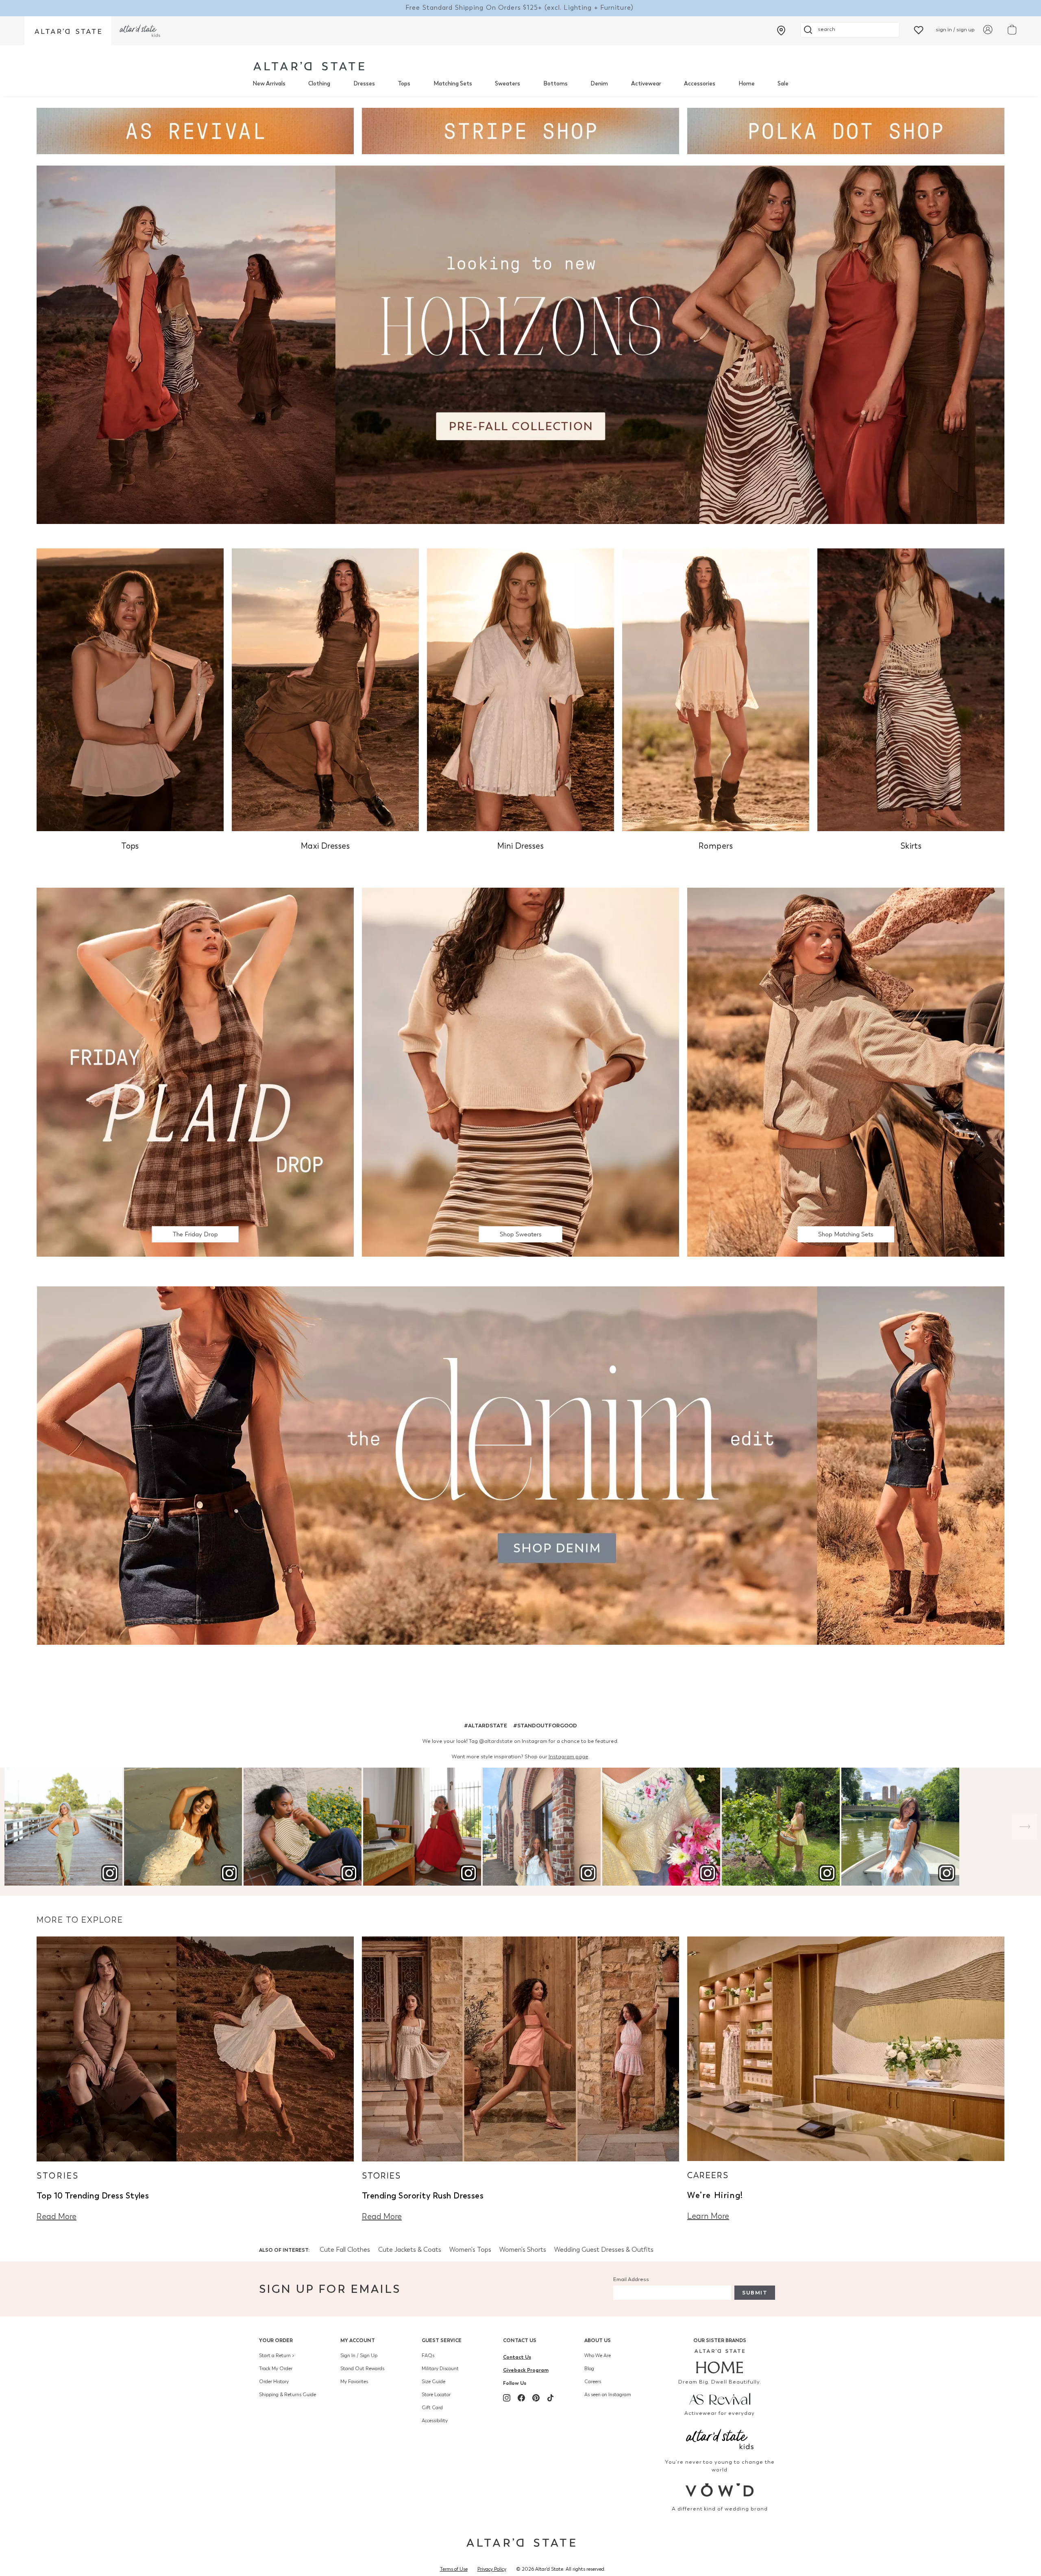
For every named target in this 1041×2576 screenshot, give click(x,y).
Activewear (646, 84)
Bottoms (555, 84)
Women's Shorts (523, 2250)
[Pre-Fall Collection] (520, 344)
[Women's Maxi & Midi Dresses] (325, 689)
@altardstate (496, 1741)
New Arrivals (269, 84)
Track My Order (276, 2369)
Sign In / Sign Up (359, 2356)
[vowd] (720, 2490)
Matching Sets (453, 84)
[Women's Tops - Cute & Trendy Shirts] (130, 689)
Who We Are (598, 2356)
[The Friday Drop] (195, 1071)
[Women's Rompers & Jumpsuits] (716, 689)
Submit (755, 2293)
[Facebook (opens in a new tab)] (521, 2398)
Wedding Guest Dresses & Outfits (604, 2250)
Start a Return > (277, 2356)
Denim (599, 84)
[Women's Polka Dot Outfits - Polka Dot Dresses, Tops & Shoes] (846, 130)
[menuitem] (269, 84)
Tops (404, 84)
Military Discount (440, 2369)
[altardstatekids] (140, 31)
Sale (783, 84)
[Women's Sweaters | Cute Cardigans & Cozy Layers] (520, 1071)
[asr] (720, 2398)
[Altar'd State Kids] (720, 2438)
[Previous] (16, 1827)
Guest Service (442, 2340)
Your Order (276, 2340)
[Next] (1025, 1827)
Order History (274, 2382)
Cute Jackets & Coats (410, 2250)
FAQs (428, 2356)
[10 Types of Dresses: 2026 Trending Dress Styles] (195, 2048)
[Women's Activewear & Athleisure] (195, 130)
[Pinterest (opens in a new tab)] (536, 2398)
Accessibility (435, 2421)
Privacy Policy (492, 2569)
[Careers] (846, 2048)
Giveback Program (526, 2370)
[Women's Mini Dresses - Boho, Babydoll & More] (520, 689)
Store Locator (436, 2395)
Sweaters (507, 84)
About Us (598, 2340)
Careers (593, 2382)
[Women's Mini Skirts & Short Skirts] (911, 689)
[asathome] (720, 2361)
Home (747, 84)
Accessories (700, 84)
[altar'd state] (309, 66)
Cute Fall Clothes (345, 2250)
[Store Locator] (781, 31)
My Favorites (354, 2382)
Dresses (364, 84)
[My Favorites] (919, 29)
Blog (589, 2369)
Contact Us (520, 2340)
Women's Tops (470, 2250)
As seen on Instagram (608, 2395)
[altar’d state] (68, 31)
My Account (358, 2340)
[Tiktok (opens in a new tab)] (551, 2398)
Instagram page (568, 1756)
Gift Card (432, 2408)
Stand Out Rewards (362, 2369)
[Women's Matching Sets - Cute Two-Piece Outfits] (846, 1071)
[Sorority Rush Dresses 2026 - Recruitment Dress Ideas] (520, 2048)
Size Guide (433, 2382)
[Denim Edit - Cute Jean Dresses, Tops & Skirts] (520, 1465)
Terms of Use (454, 2569)
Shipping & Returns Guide (287, 2395)
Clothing (319, 84)
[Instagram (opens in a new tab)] (507, 2398)
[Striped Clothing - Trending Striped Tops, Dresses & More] (520, 130)
